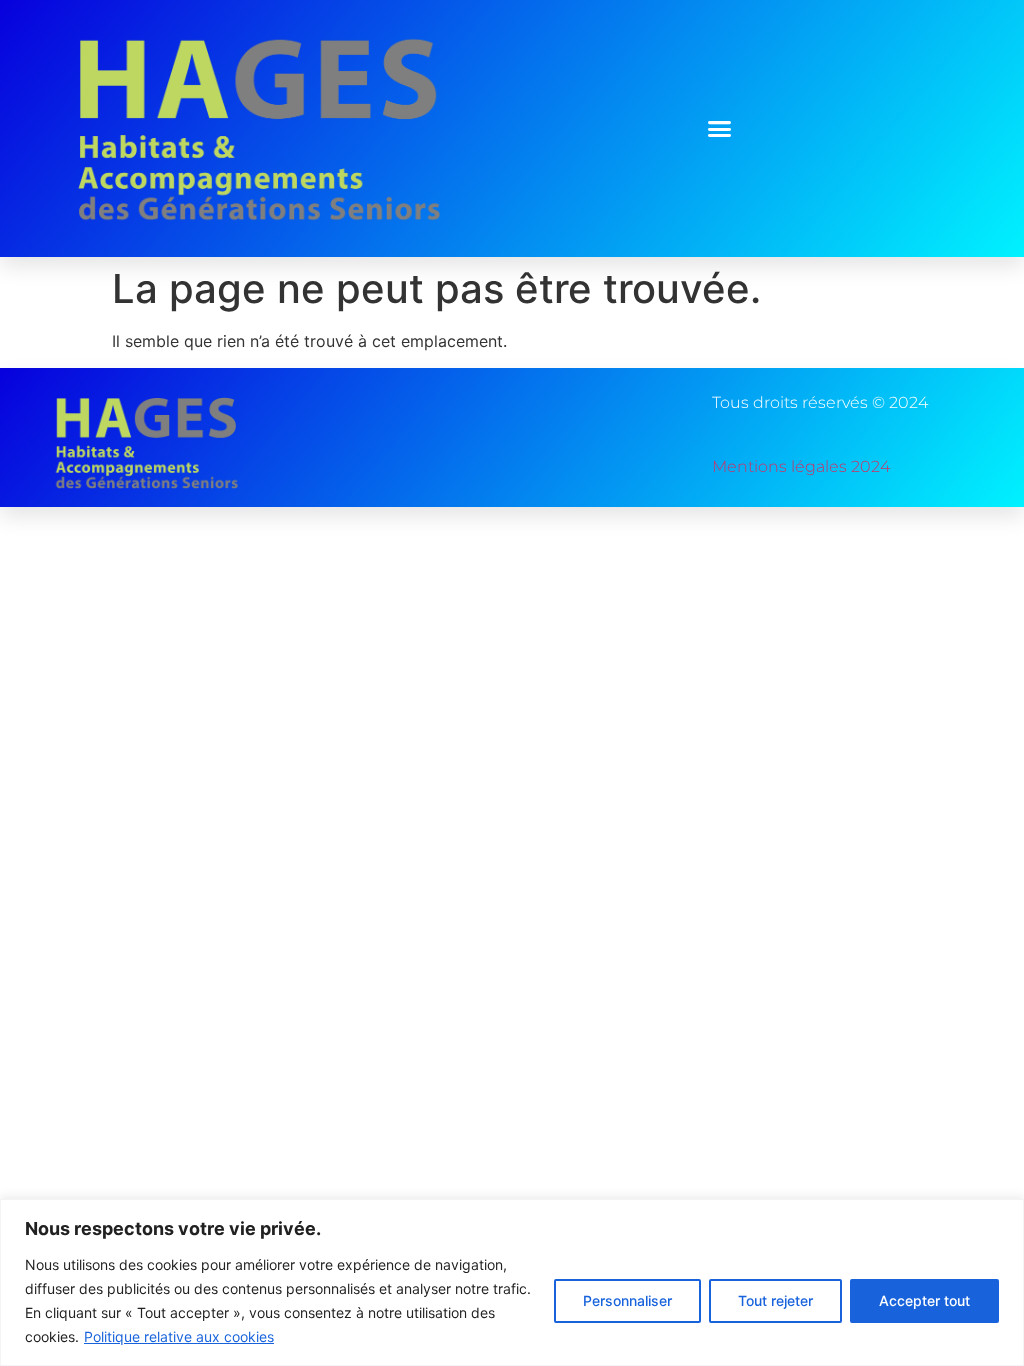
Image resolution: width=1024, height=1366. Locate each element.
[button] (720, 129)
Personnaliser (627, 1300)
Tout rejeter (775, 1300)
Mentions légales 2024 (801, 466)
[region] (512, 1282)
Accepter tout (924, 1300)
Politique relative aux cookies (179, 1336)
